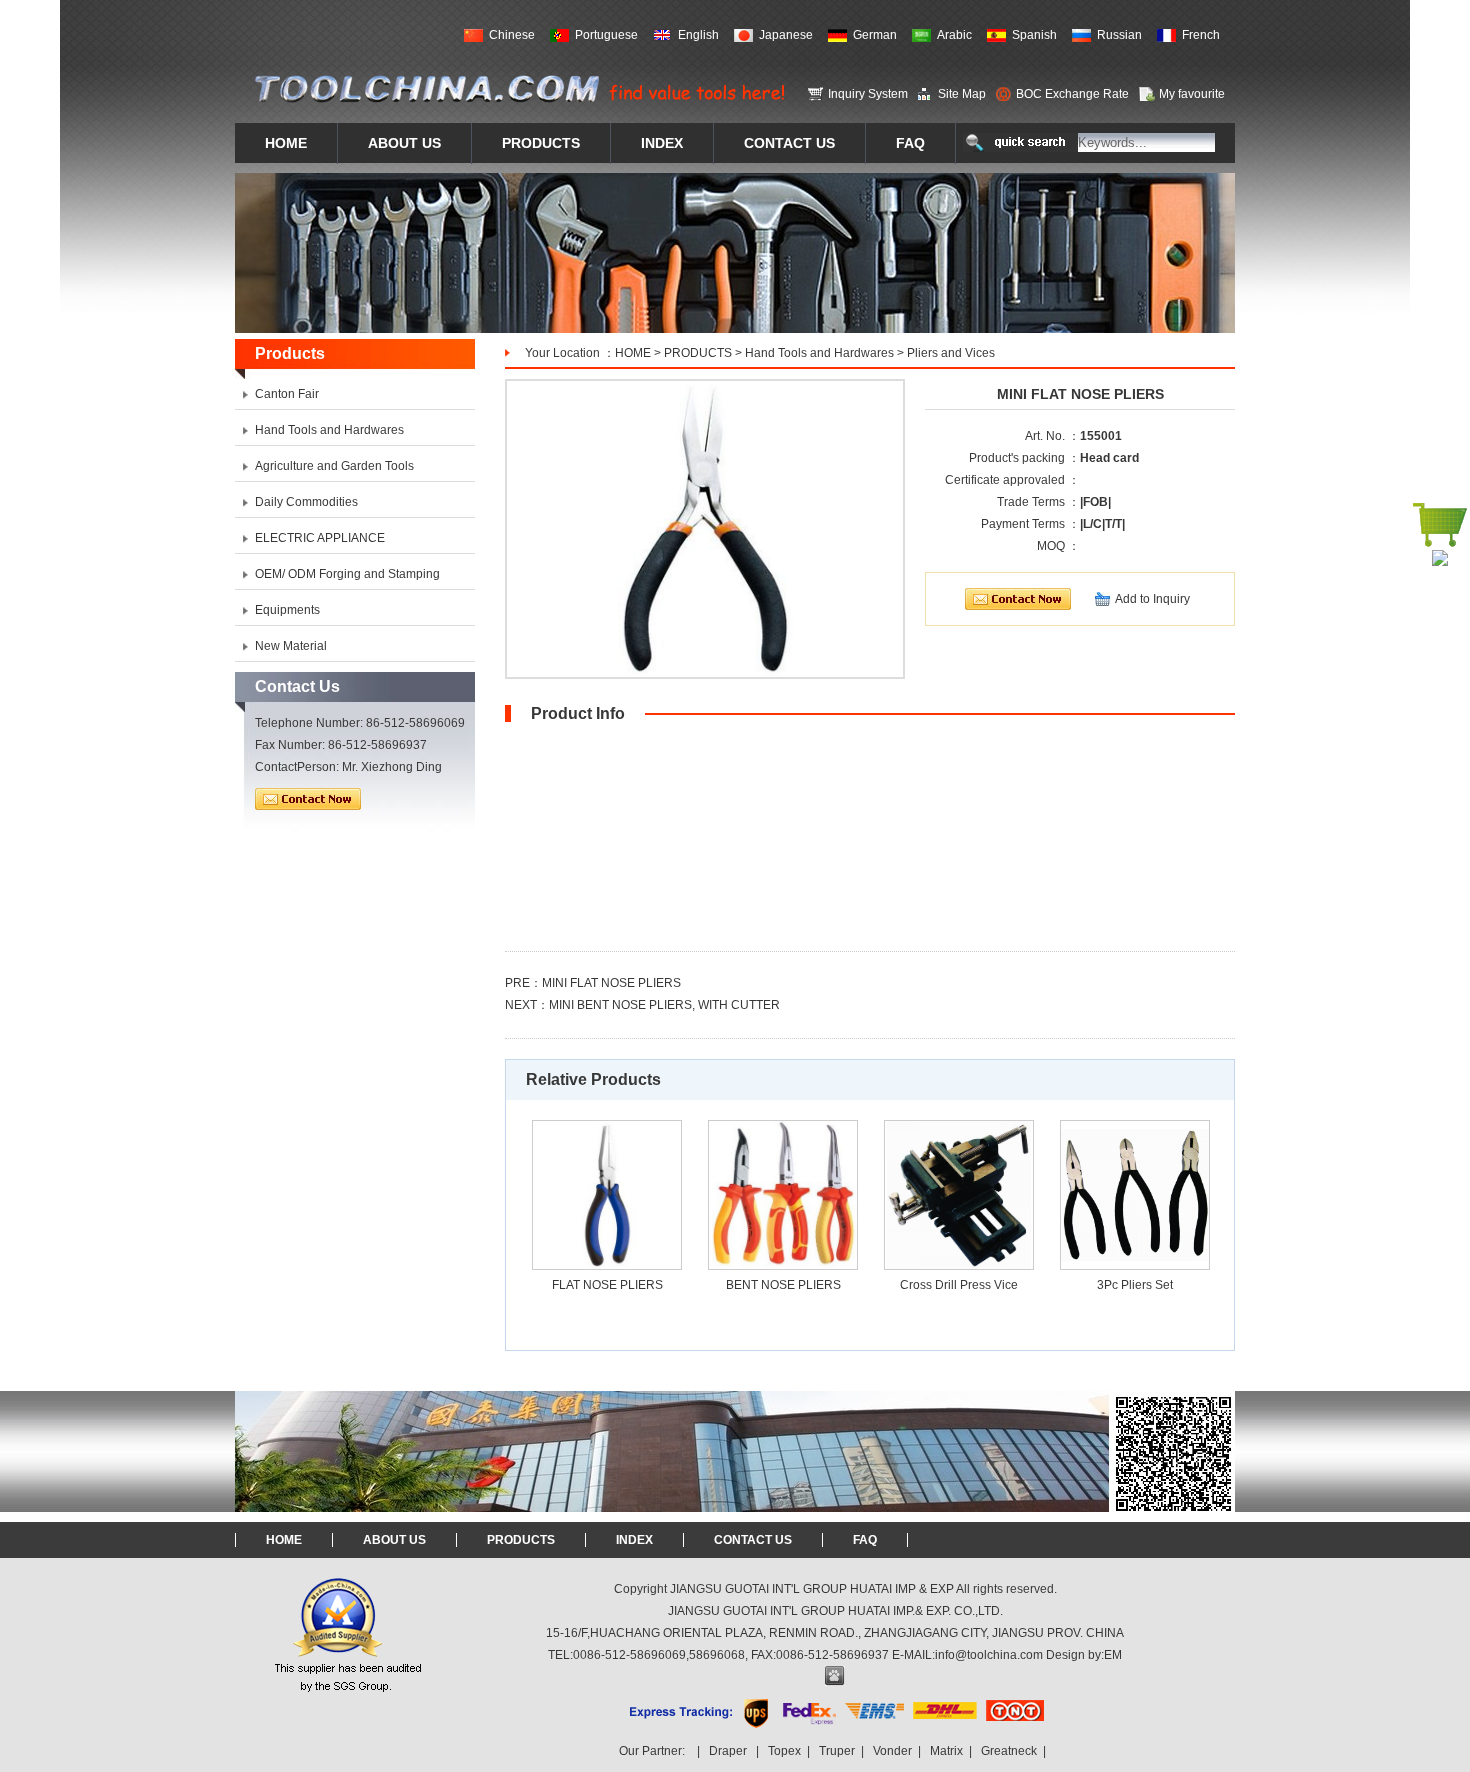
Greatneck (1009, 1751)
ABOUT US (394, 1540)
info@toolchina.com (989, 1655)
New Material (291, 646)
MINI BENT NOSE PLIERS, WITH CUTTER (664, 1005)
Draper (728, 1751)
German (875, 35)
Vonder (892, 1751)
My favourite (1192, 94)
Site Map (962, 94)
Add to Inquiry (1152, 599)
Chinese (512, 35)
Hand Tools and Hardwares (819, 353)
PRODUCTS (698, 353)
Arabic (954, 35)
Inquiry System (868, 94)
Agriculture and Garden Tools (334, 466)
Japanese (786, 35)
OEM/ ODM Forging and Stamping (347, 574)
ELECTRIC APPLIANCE (320, 538)
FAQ (865, 1540)
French (1201, 35)
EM (1113, 1655)
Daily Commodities (306, 502)
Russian (1119, 35)
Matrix (946, 1751)
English (698, 35)
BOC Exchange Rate (1072, 94)
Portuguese (606, 35)
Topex (784, 1751)
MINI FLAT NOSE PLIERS (611, 983)
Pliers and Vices (951, 353)
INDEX (634, 1540)
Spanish (1034, 35)
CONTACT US (753, 1540)
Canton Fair (287, 394)
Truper (837, 1751)
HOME (633, 353)
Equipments (287, 610)
